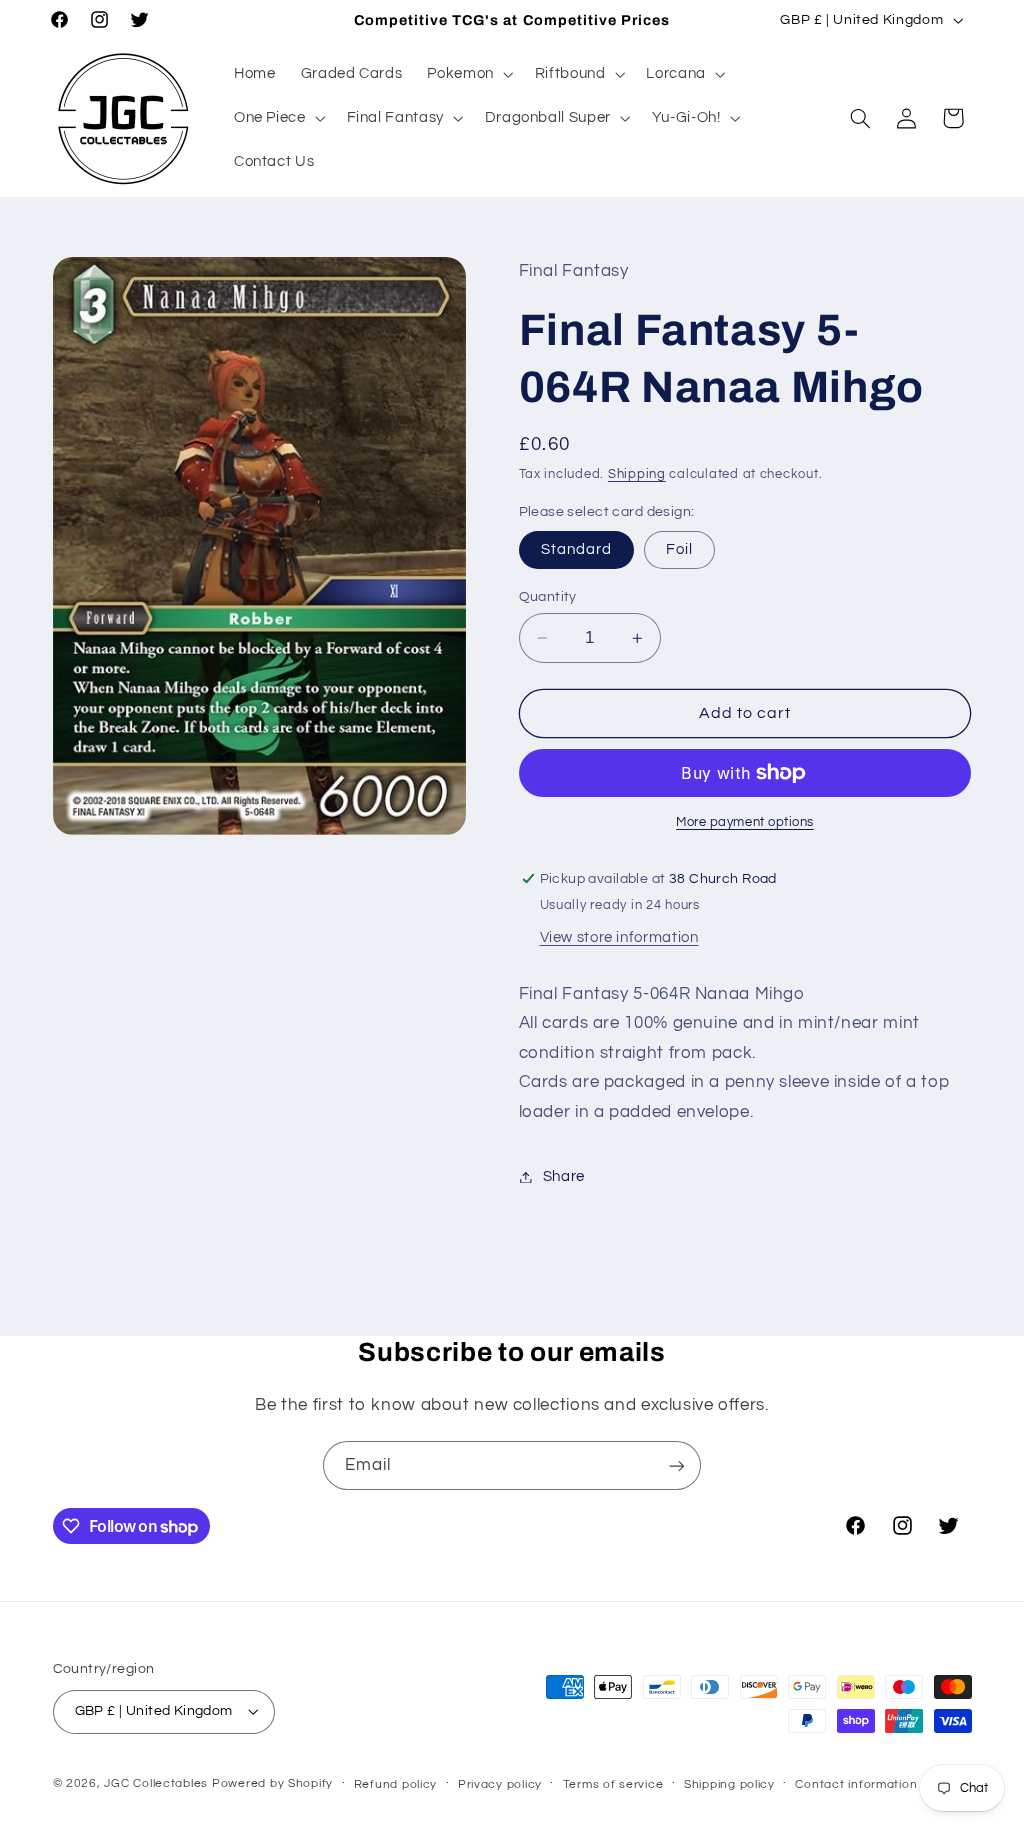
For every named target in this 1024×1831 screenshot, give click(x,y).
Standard (576, 549)
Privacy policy (500, 1784)
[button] (468, 74)
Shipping (637, 474)
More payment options (745, 822)
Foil (679, 549)
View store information (619, 937)
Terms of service (613, 1784)
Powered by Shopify (272, 1783)
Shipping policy (729, 1784)
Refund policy (396, 1784)
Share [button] (564, 1176)
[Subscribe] (677, 1465)
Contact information (856, 1784)
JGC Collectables (156, 1783)
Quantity (548, 597)
